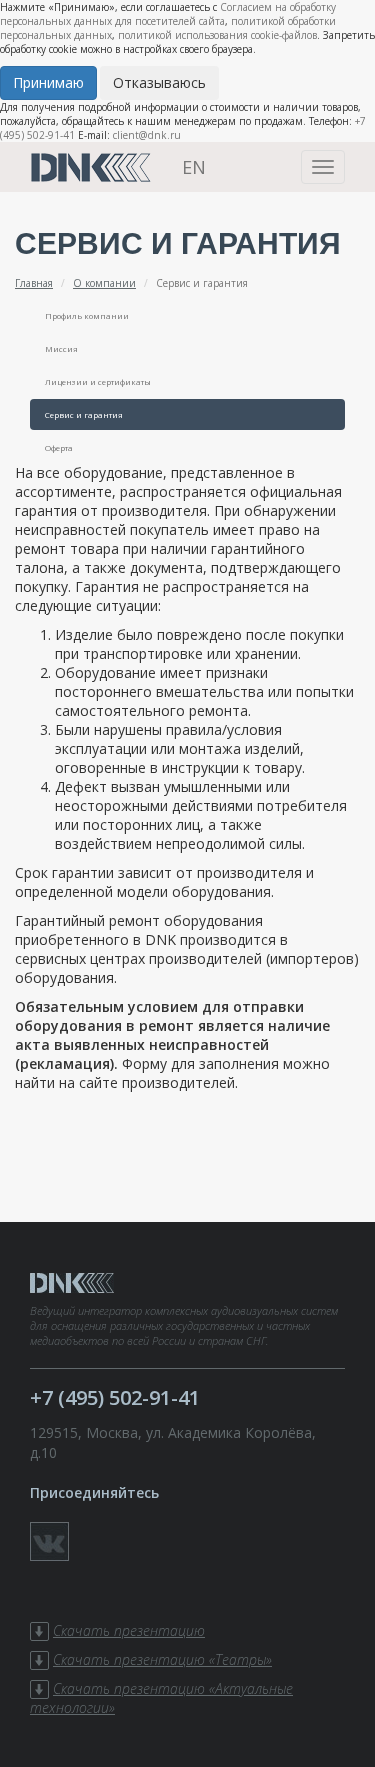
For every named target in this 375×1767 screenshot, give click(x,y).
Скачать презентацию (129, 1630)
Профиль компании (87, 315)
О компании (104, 283)
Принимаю (48, 82)
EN (194, 167)
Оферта (59, 447)
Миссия (61, 348)
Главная (34, 283)
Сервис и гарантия (84, 414)
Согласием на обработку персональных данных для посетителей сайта (168, 14)
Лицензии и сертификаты (98, 381)
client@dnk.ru (147, 135)
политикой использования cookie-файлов (217, 35)
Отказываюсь (159, 82)
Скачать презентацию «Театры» (162, 1659)
